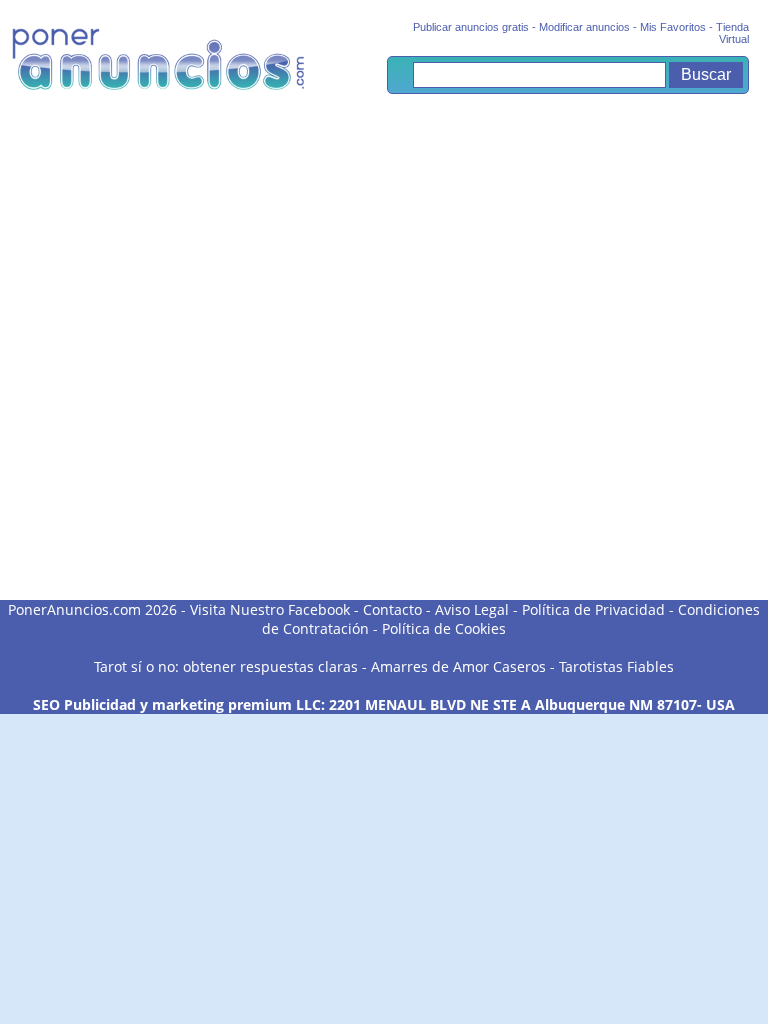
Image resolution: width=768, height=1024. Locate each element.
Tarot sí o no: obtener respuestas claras (226, 666)
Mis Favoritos (673, 27)
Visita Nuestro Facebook (270, 609)
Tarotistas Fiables (616, 666)
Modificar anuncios (584, 27)
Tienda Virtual (732, 33)
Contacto (392, 609)
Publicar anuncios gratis (471, 27)
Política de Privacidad (593, 609)
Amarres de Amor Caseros (458, 666)
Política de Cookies (444, 628)
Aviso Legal (472, 609)
